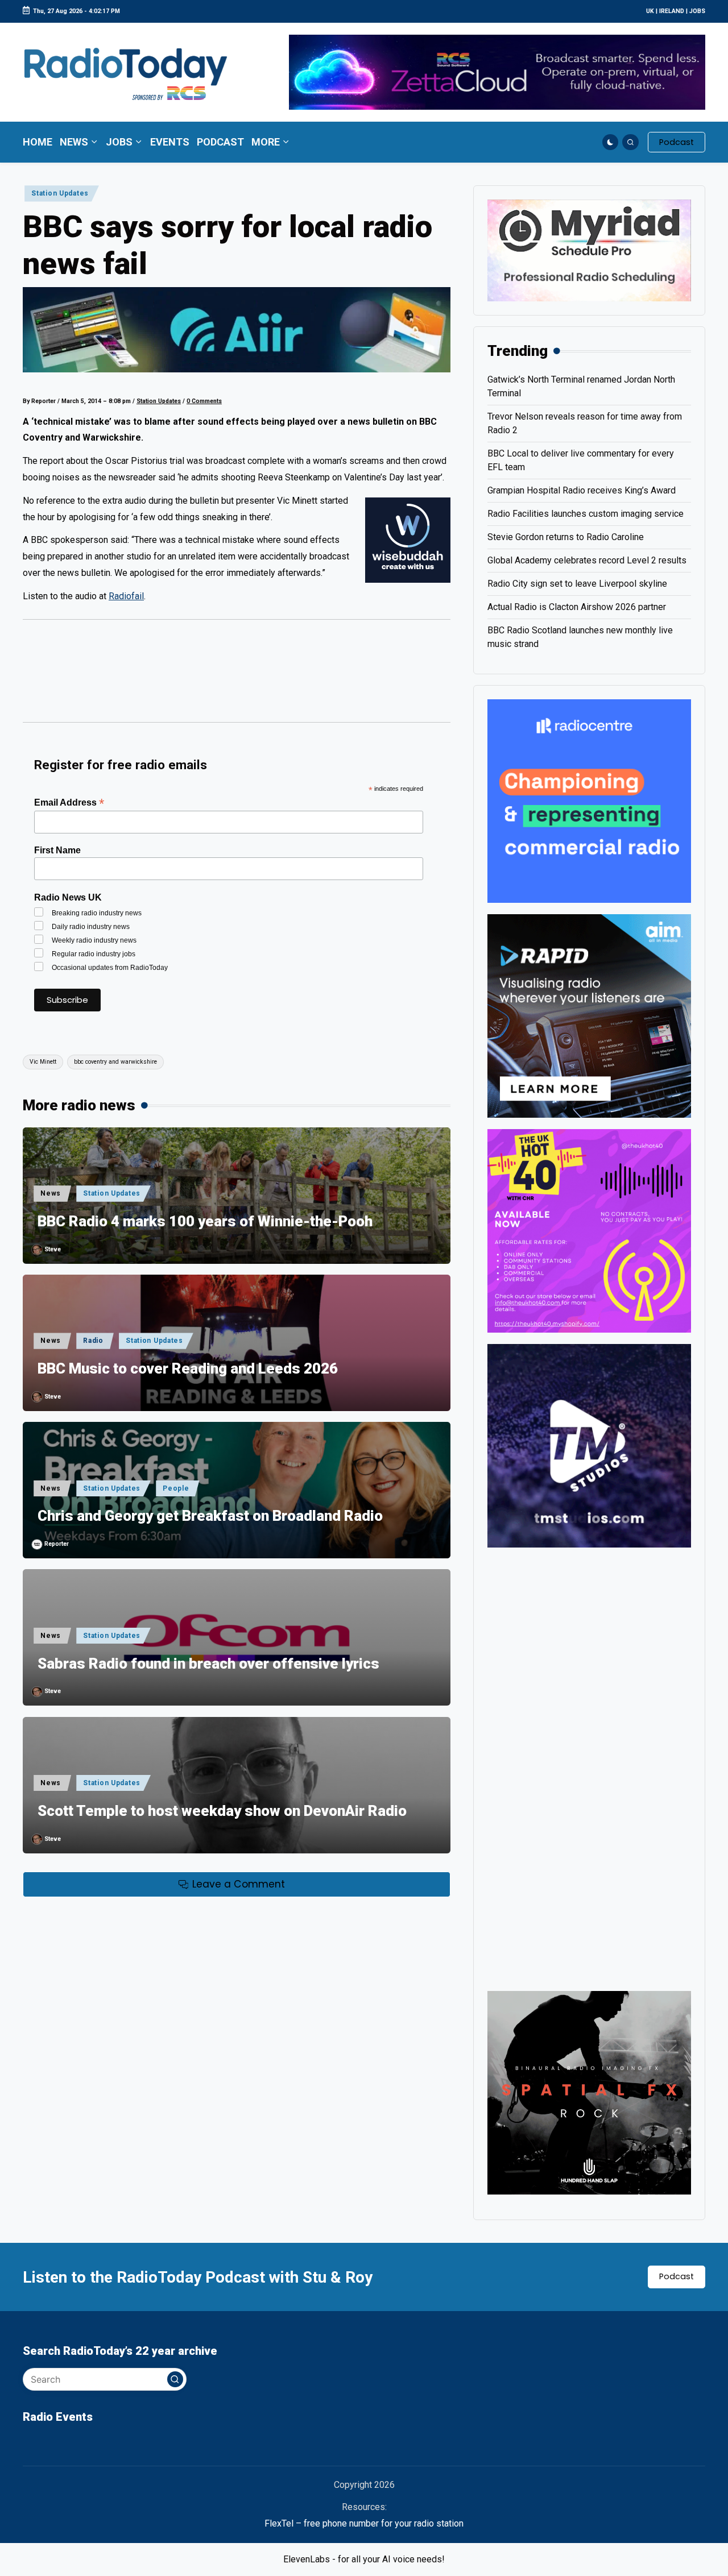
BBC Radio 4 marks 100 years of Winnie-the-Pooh (205, 1221)
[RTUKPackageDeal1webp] (237, 330)
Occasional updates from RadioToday (110, 968)
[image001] (589, 1230)
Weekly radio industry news (94, 940)
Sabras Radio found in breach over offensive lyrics (208, 1664)
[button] (677, 142)
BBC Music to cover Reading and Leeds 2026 (188, 1368)
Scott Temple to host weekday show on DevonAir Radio (222, 1811)
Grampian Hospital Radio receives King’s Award (582, 490)
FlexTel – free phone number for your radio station (364, 2523)
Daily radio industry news (91, 927)
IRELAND (672, 11)
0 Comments (204, 401)
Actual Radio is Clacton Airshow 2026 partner (577, 607)
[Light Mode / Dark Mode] (611, 142)
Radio (93, 1341)
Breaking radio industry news (97, 913)
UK (650, 11)
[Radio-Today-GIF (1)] (589, 800)
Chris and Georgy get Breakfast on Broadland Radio (210, 1516)
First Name (57, 850)
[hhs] (589, 2092)
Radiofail (126, 596)
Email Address (69, 802)
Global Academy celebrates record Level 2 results (587, 560)
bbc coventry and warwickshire (115, 1062)
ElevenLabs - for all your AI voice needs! (364, 2559)
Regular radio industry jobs (94, 954)
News (51, 1193)
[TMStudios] (589, 1445)
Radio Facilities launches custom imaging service (586, 514)
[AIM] (589, 1015)
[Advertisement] (237, 677)
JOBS (697, 11)
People (176, 1488)
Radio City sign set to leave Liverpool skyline (577, 584)
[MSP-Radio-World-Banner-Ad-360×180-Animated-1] (589, 250)
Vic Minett (43, 1062)
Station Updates (60, 193)
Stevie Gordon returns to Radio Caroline (566, 537)
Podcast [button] (677, 2276)
